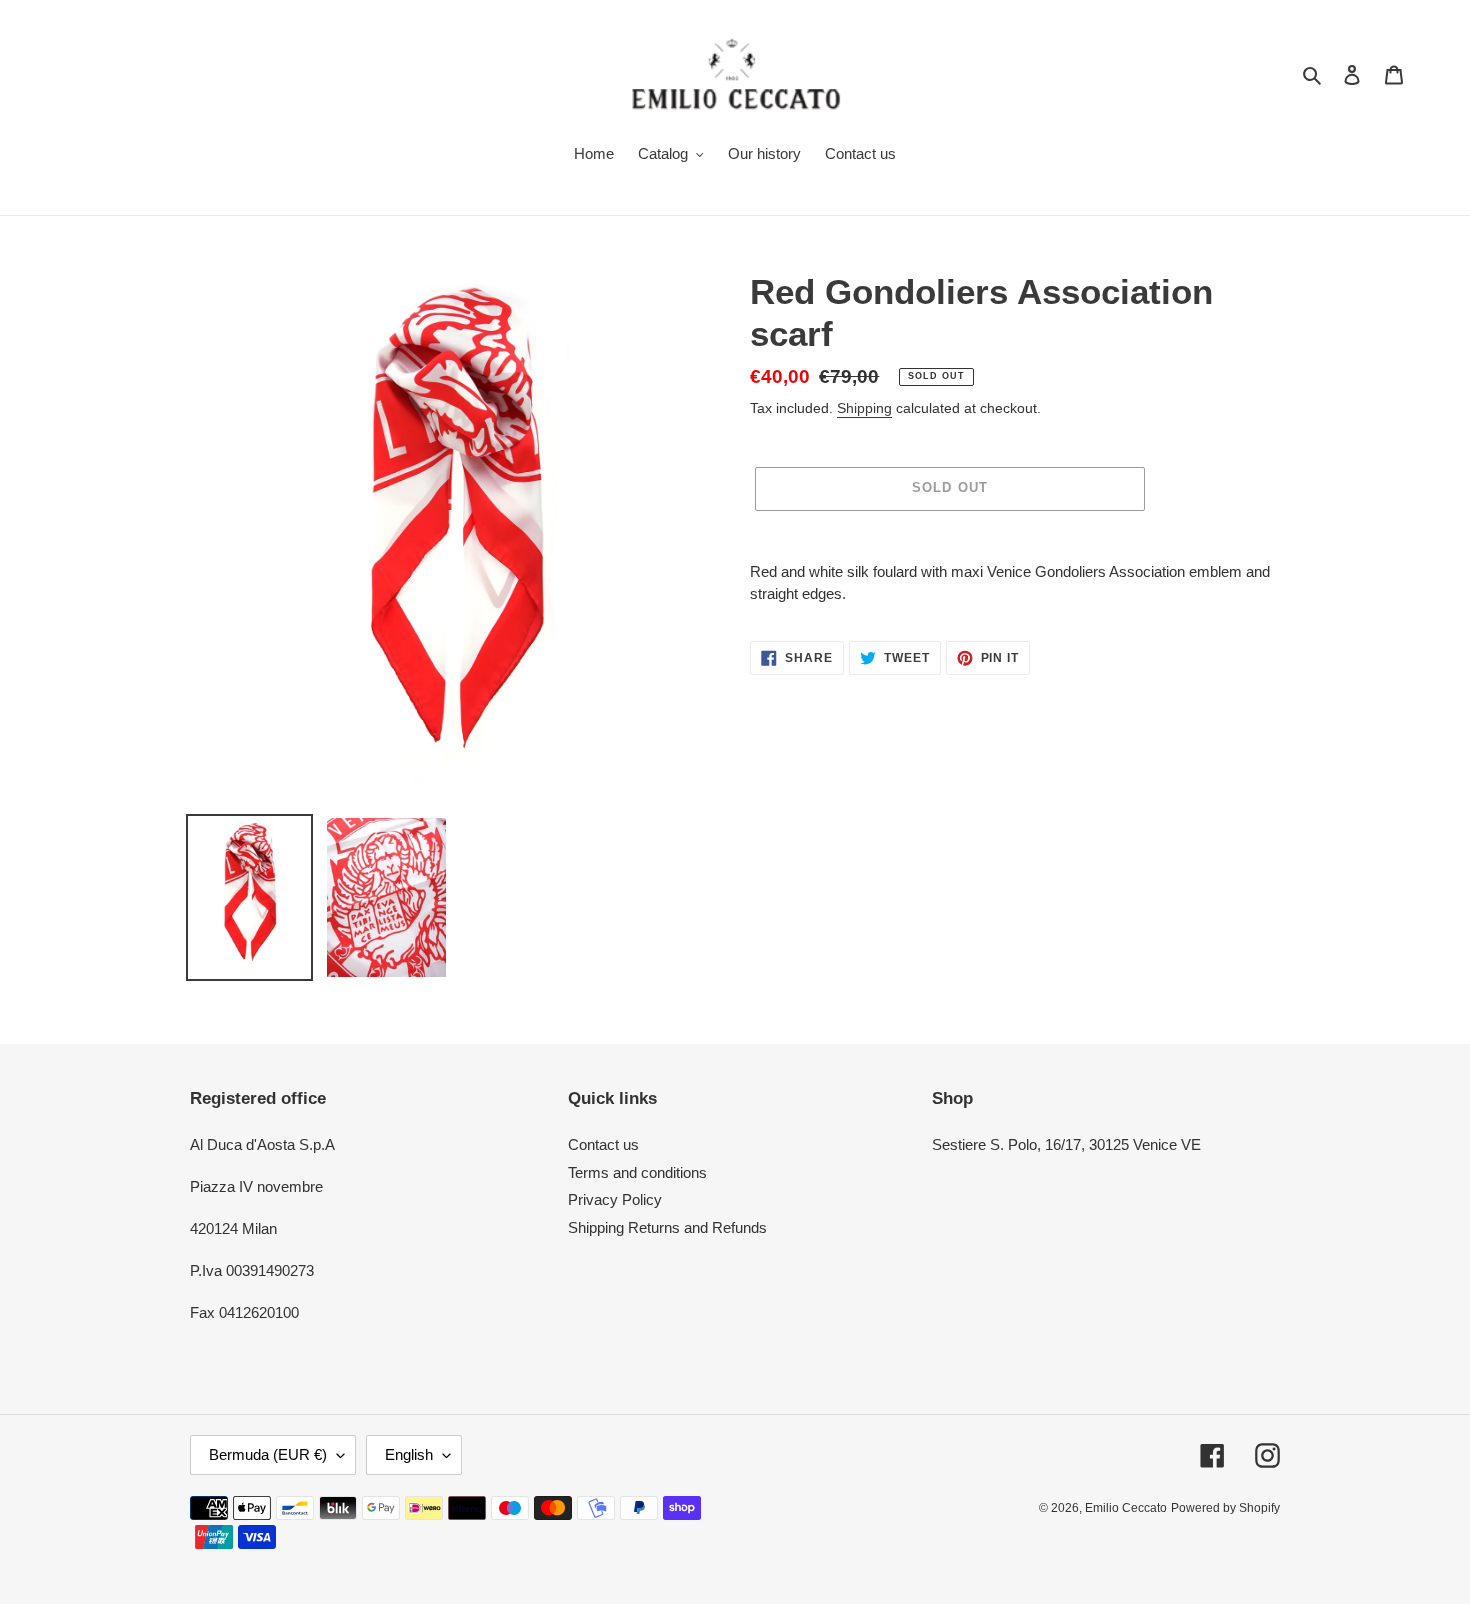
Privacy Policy (615, 1199)
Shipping (864, 408)
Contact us (603, 1144)
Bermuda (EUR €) (268, 1454)
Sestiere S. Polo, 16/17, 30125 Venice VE (1066, 1144)
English (409, 1454)
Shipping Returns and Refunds (667, 1227)
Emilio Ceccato (1126, 1508)
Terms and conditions (637, 1172)
